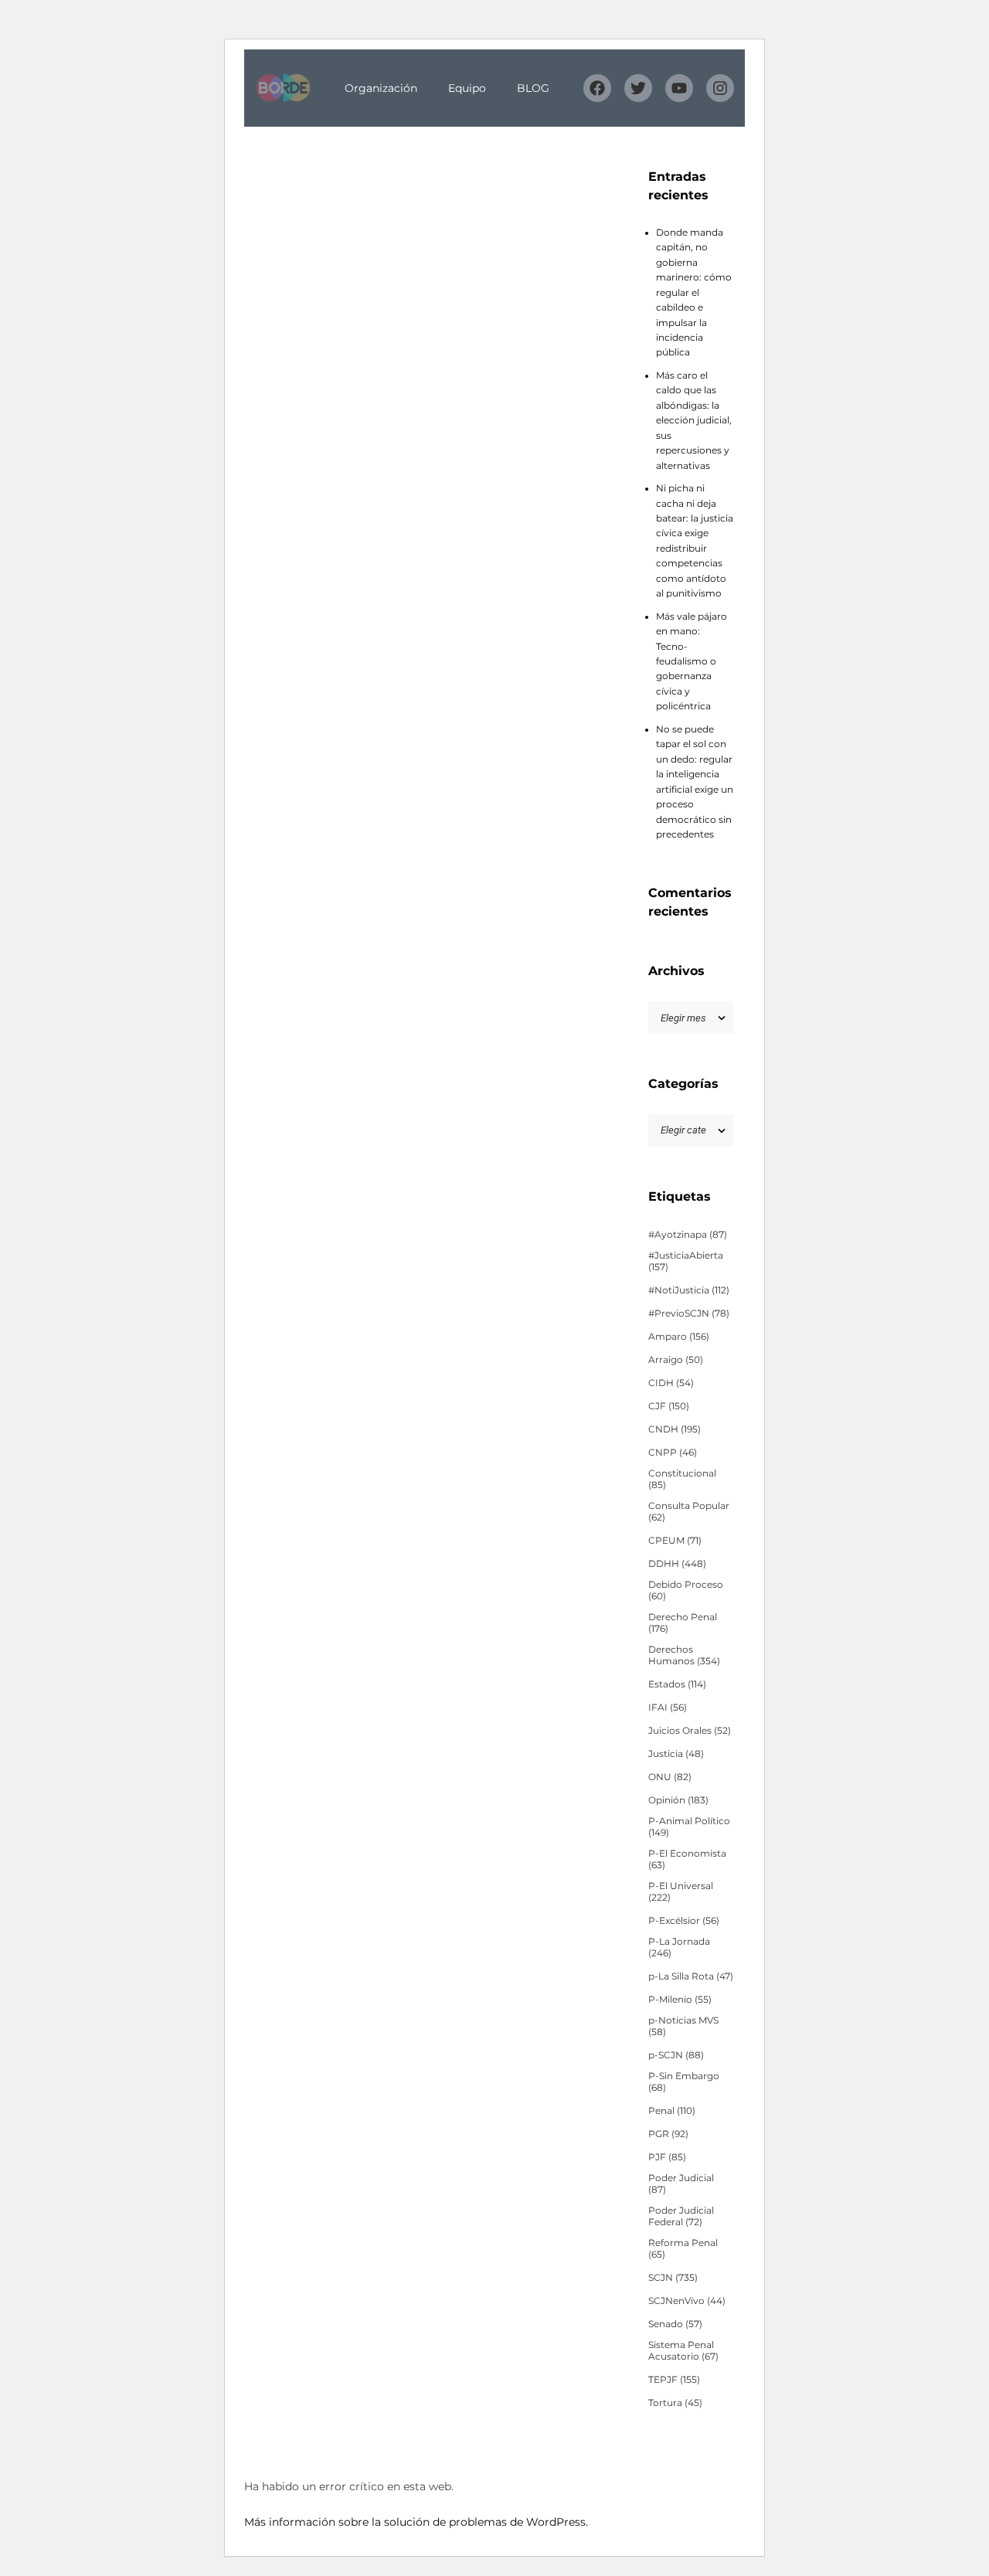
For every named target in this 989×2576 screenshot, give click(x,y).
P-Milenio (680, 2000)
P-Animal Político (689, 1827)
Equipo (467, 88)
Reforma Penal (683, 2249)
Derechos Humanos (684, 1655)
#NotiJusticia (689, 1290)
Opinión (678, 1800)
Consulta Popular (689, 1512)
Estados (677, 1684)
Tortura (675, 2403)
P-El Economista (687, 1859)
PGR (668, 2134)
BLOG (533, 88)
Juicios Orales (690, 1731)
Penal (672, 2111)
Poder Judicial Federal (681, 2216)
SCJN (673, 2278)
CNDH (675, 1429)
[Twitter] (638, 88)
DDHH (677, 1564)
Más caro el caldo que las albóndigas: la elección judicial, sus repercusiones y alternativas (694, 421)
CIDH (671, 1383)
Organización (381, 88)
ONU (670, 1777)
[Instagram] (720, 88)
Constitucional (682, 1479)
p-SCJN (676, 2055)
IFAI (668, 1708)
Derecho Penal (683, 1623)
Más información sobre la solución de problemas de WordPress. (416, 2522)
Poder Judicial (681, 2184)
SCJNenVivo (687, 2301)
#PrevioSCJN (689, 1313)
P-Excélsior (684, 1921)
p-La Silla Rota (691, 1976)
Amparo (679, 1337)
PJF (667, 2157)
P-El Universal (681, 1892)
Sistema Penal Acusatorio (683, 2351)
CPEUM (675, 1541)
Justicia (676, 1754)
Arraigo (676, 1360)
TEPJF (674, 2380)
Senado (675, 2324)
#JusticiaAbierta (686, 1261)
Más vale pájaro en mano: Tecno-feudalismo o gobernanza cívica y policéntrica (692, 662)
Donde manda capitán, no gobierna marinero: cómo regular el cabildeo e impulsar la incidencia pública (694, 293)
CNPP (673, 1453)
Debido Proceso (686, 1590)
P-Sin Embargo (684, 2082)
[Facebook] (597, 88)
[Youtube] (679, 88)
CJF (669, 1406)
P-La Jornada (679, 1947)
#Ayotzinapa (688, 1235)
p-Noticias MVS (683, 2026)
